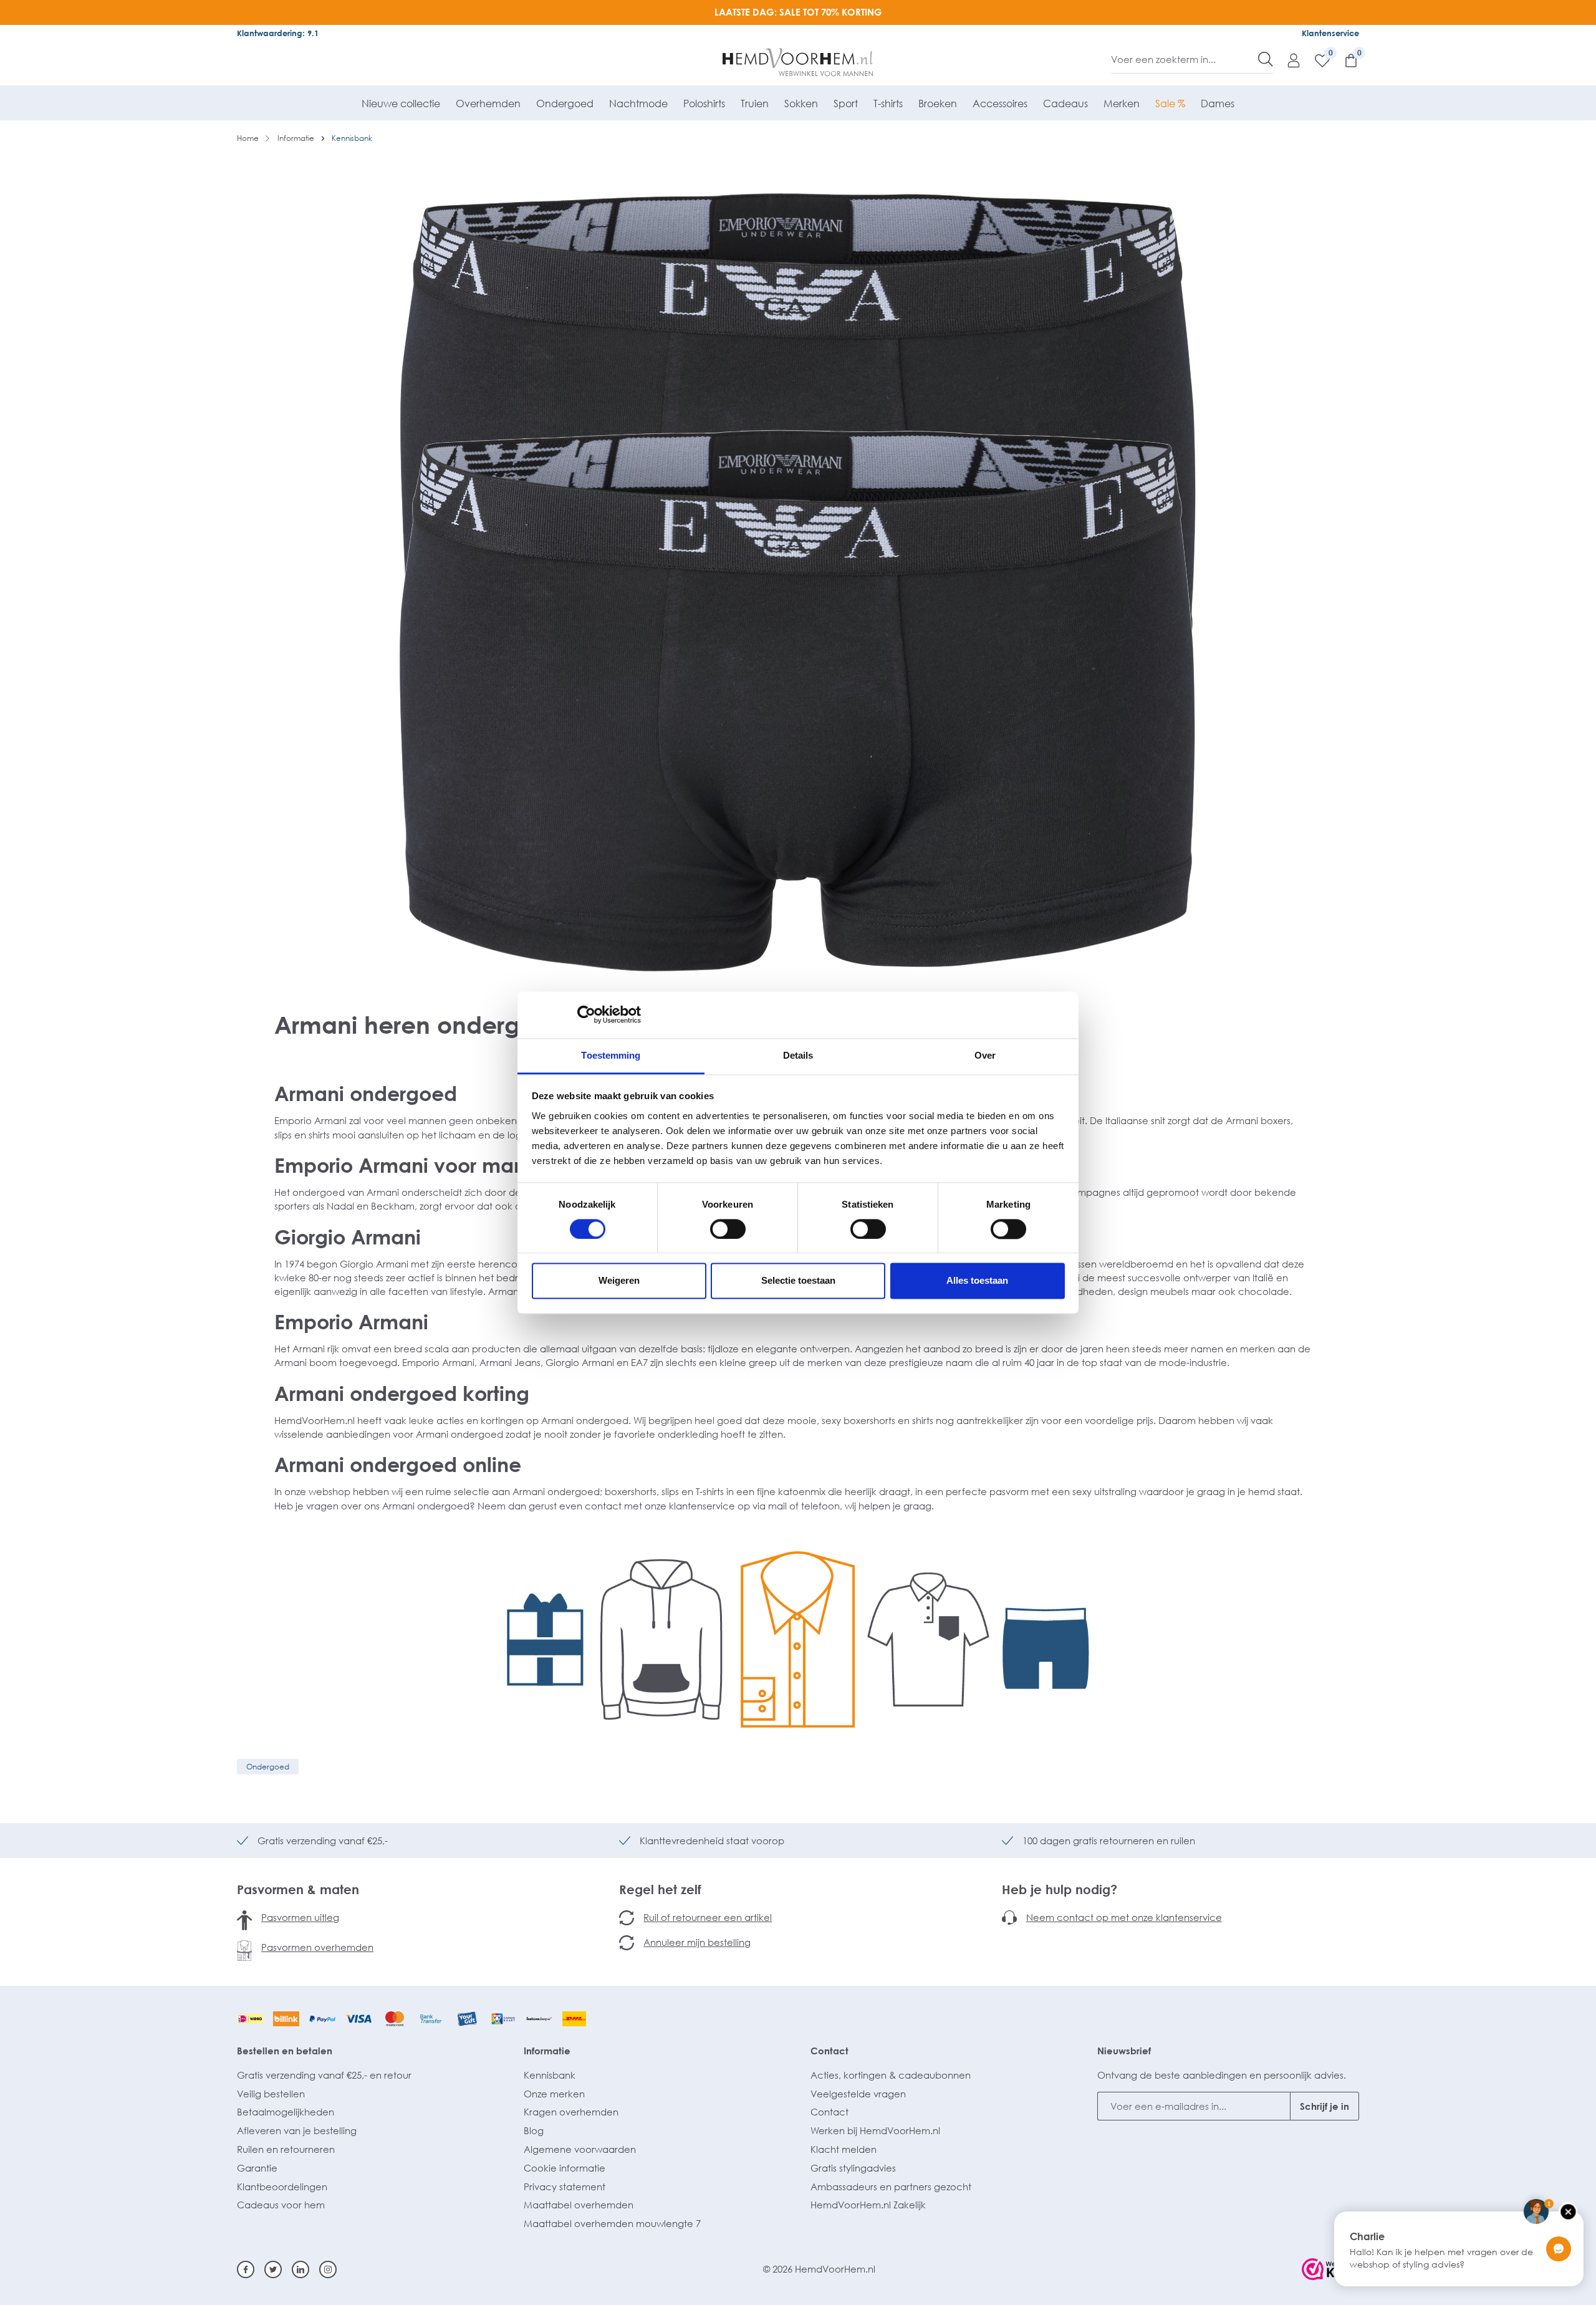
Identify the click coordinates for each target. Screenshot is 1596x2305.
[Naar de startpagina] (798, 62)
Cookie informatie (565, 2168)
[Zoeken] (1266, 59)
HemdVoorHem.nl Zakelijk (868, 2205)
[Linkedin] (300, 2269)
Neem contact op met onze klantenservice (1124, 1917)
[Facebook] (246, 2269)
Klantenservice (1330, 33)
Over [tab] (985, 1055)
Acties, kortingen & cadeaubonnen (891, 2075)
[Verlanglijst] (1316, 60)
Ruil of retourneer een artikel (708, 1917)
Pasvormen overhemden (317, 1947)
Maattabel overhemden (579, 2205)
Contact (829, 2051)
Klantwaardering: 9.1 (278, 33)
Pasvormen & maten (298, 1889)
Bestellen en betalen (285, 2051)
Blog (534, 2130)
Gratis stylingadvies (853, 2168)
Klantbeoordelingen (282, 2187)
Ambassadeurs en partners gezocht (891, 2187)
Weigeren (619, 1281)
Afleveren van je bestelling (297, 2130)
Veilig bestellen (271, 2094)
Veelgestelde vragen (858, 2094)
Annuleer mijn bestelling (697, 1942)
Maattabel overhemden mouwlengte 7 (612, 2223)
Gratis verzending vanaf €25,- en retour (324, 2075)
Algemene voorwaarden (580, 2149)
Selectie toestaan (798, 1281)
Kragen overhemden (571, 2112)
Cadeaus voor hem (281, 2205)
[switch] (728, 1229)
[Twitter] (273, 2269)
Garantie (257, 2168)
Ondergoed (268, 1767)
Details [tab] (798, 1055)
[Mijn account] (1287, 60)
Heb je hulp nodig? (1060, 1889)
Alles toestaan (977, 1281)
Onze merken (554, 2094)
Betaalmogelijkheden (286, 2112)
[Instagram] (328, 2269)
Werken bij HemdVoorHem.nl (875, 2130)
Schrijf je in (1324, 2106)
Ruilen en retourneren (286, 2149)
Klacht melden (844, 2149)
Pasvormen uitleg (300, 1917)
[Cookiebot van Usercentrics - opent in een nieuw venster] (586, 1014)
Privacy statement (565, 2187)
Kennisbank (550, 2075)
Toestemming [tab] (611, 1055)
